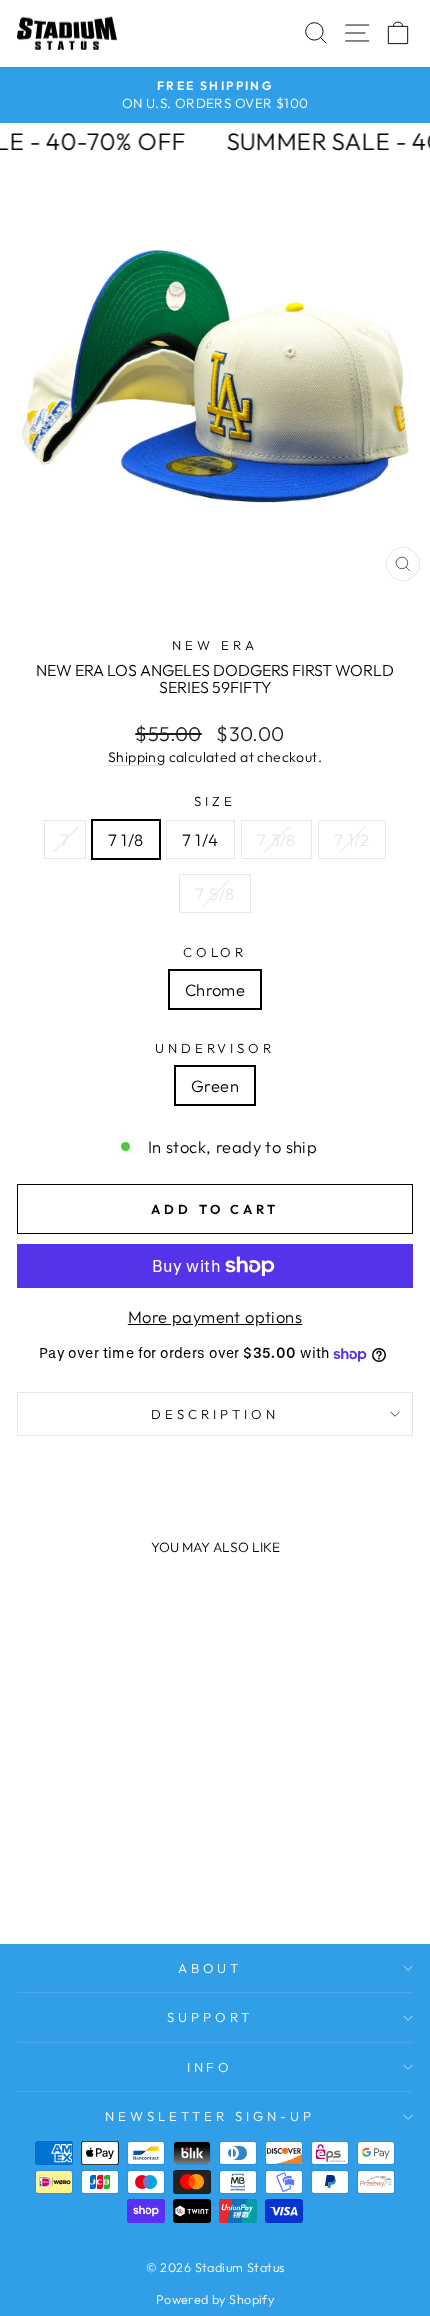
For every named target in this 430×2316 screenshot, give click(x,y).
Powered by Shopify (215, 2299)
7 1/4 (200, 839)
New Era (215, 645)
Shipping (136, 757)
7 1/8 (126, 839)
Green (215, 1085)
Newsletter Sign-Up (210, 2116)
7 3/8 (276, 839)
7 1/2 (352, 839)
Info (210, 2067)
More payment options (215, 1316)
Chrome (215, 989)
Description (215, 1414)
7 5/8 (214, 893)
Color (215, 952)
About (210, 1968)
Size (215, 801)
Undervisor (215, 1048)
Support (210, 2017)
